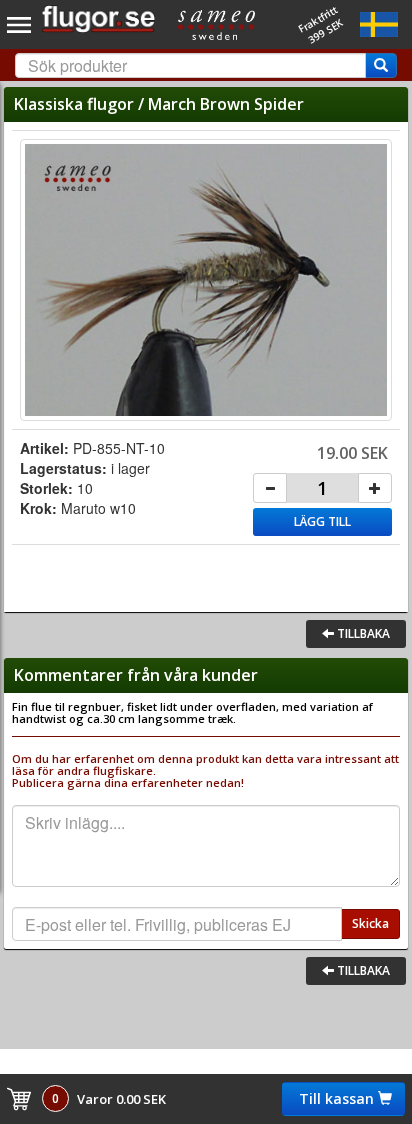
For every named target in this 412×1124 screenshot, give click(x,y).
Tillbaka (362, 633)
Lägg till (322, 521)
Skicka (370, 923)
